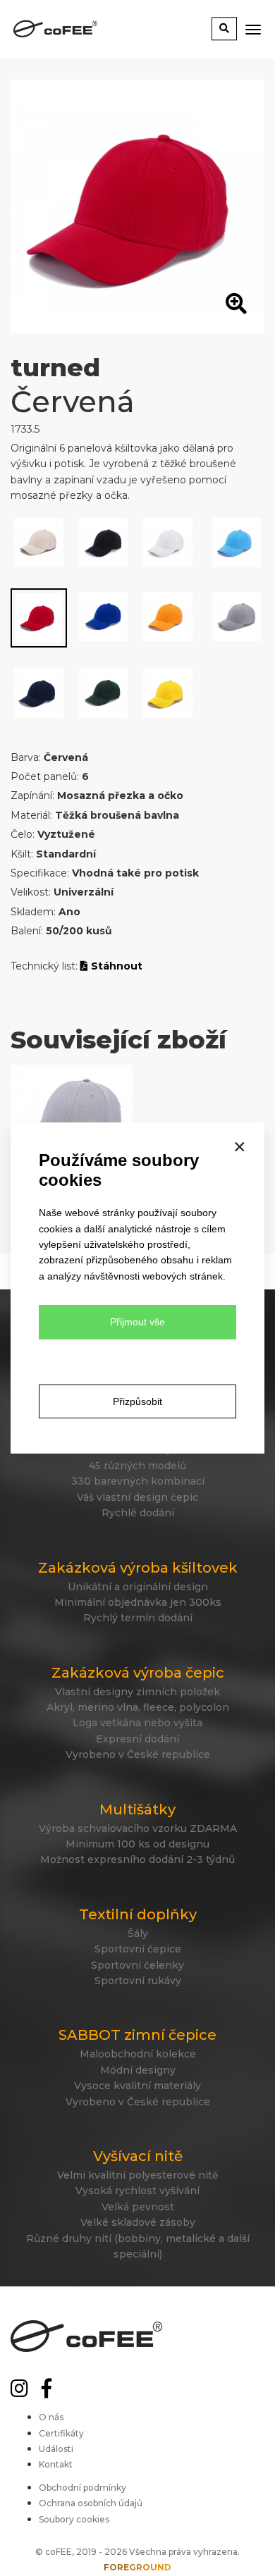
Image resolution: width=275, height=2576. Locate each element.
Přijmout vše (137, 1322)
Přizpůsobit (137, 1401)
